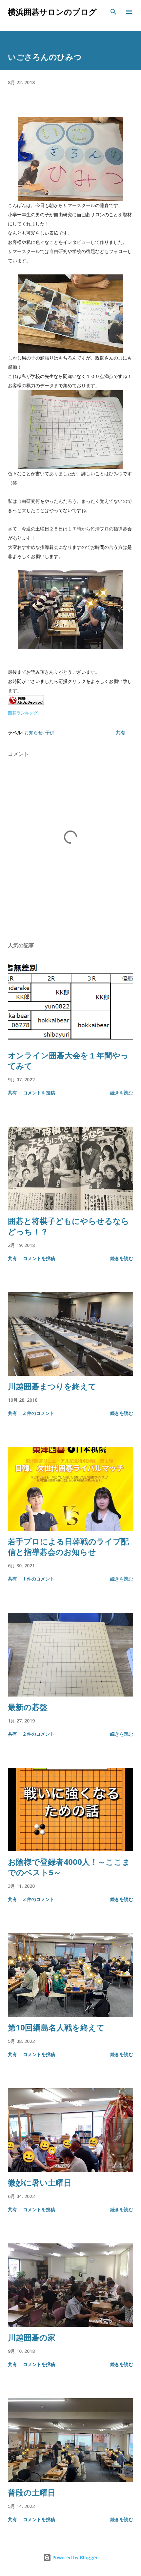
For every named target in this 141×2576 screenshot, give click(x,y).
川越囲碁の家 (32, 2337)
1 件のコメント (39, 1579)
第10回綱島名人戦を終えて (56, 2027)
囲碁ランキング (23, 713)
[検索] (113, 12)
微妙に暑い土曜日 (40, 2182)
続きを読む (122, 1093)
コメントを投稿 (39, 1093)
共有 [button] (121, 732)
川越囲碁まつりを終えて (52, 1386)
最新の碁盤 (28, 1707)
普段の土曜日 (32, 2492)
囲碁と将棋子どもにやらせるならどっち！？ (69, 1226)
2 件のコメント (39, 1413)
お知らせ (33, 732)
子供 (50, 732)
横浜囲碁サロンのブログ (52, 12)
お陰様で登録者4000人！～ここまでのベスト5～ (69, 1867)
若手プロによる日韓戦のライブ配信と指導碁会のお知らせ (68, 1546)
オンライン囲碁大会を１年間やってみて (68, 1060)
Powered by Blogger (74, 2557)
